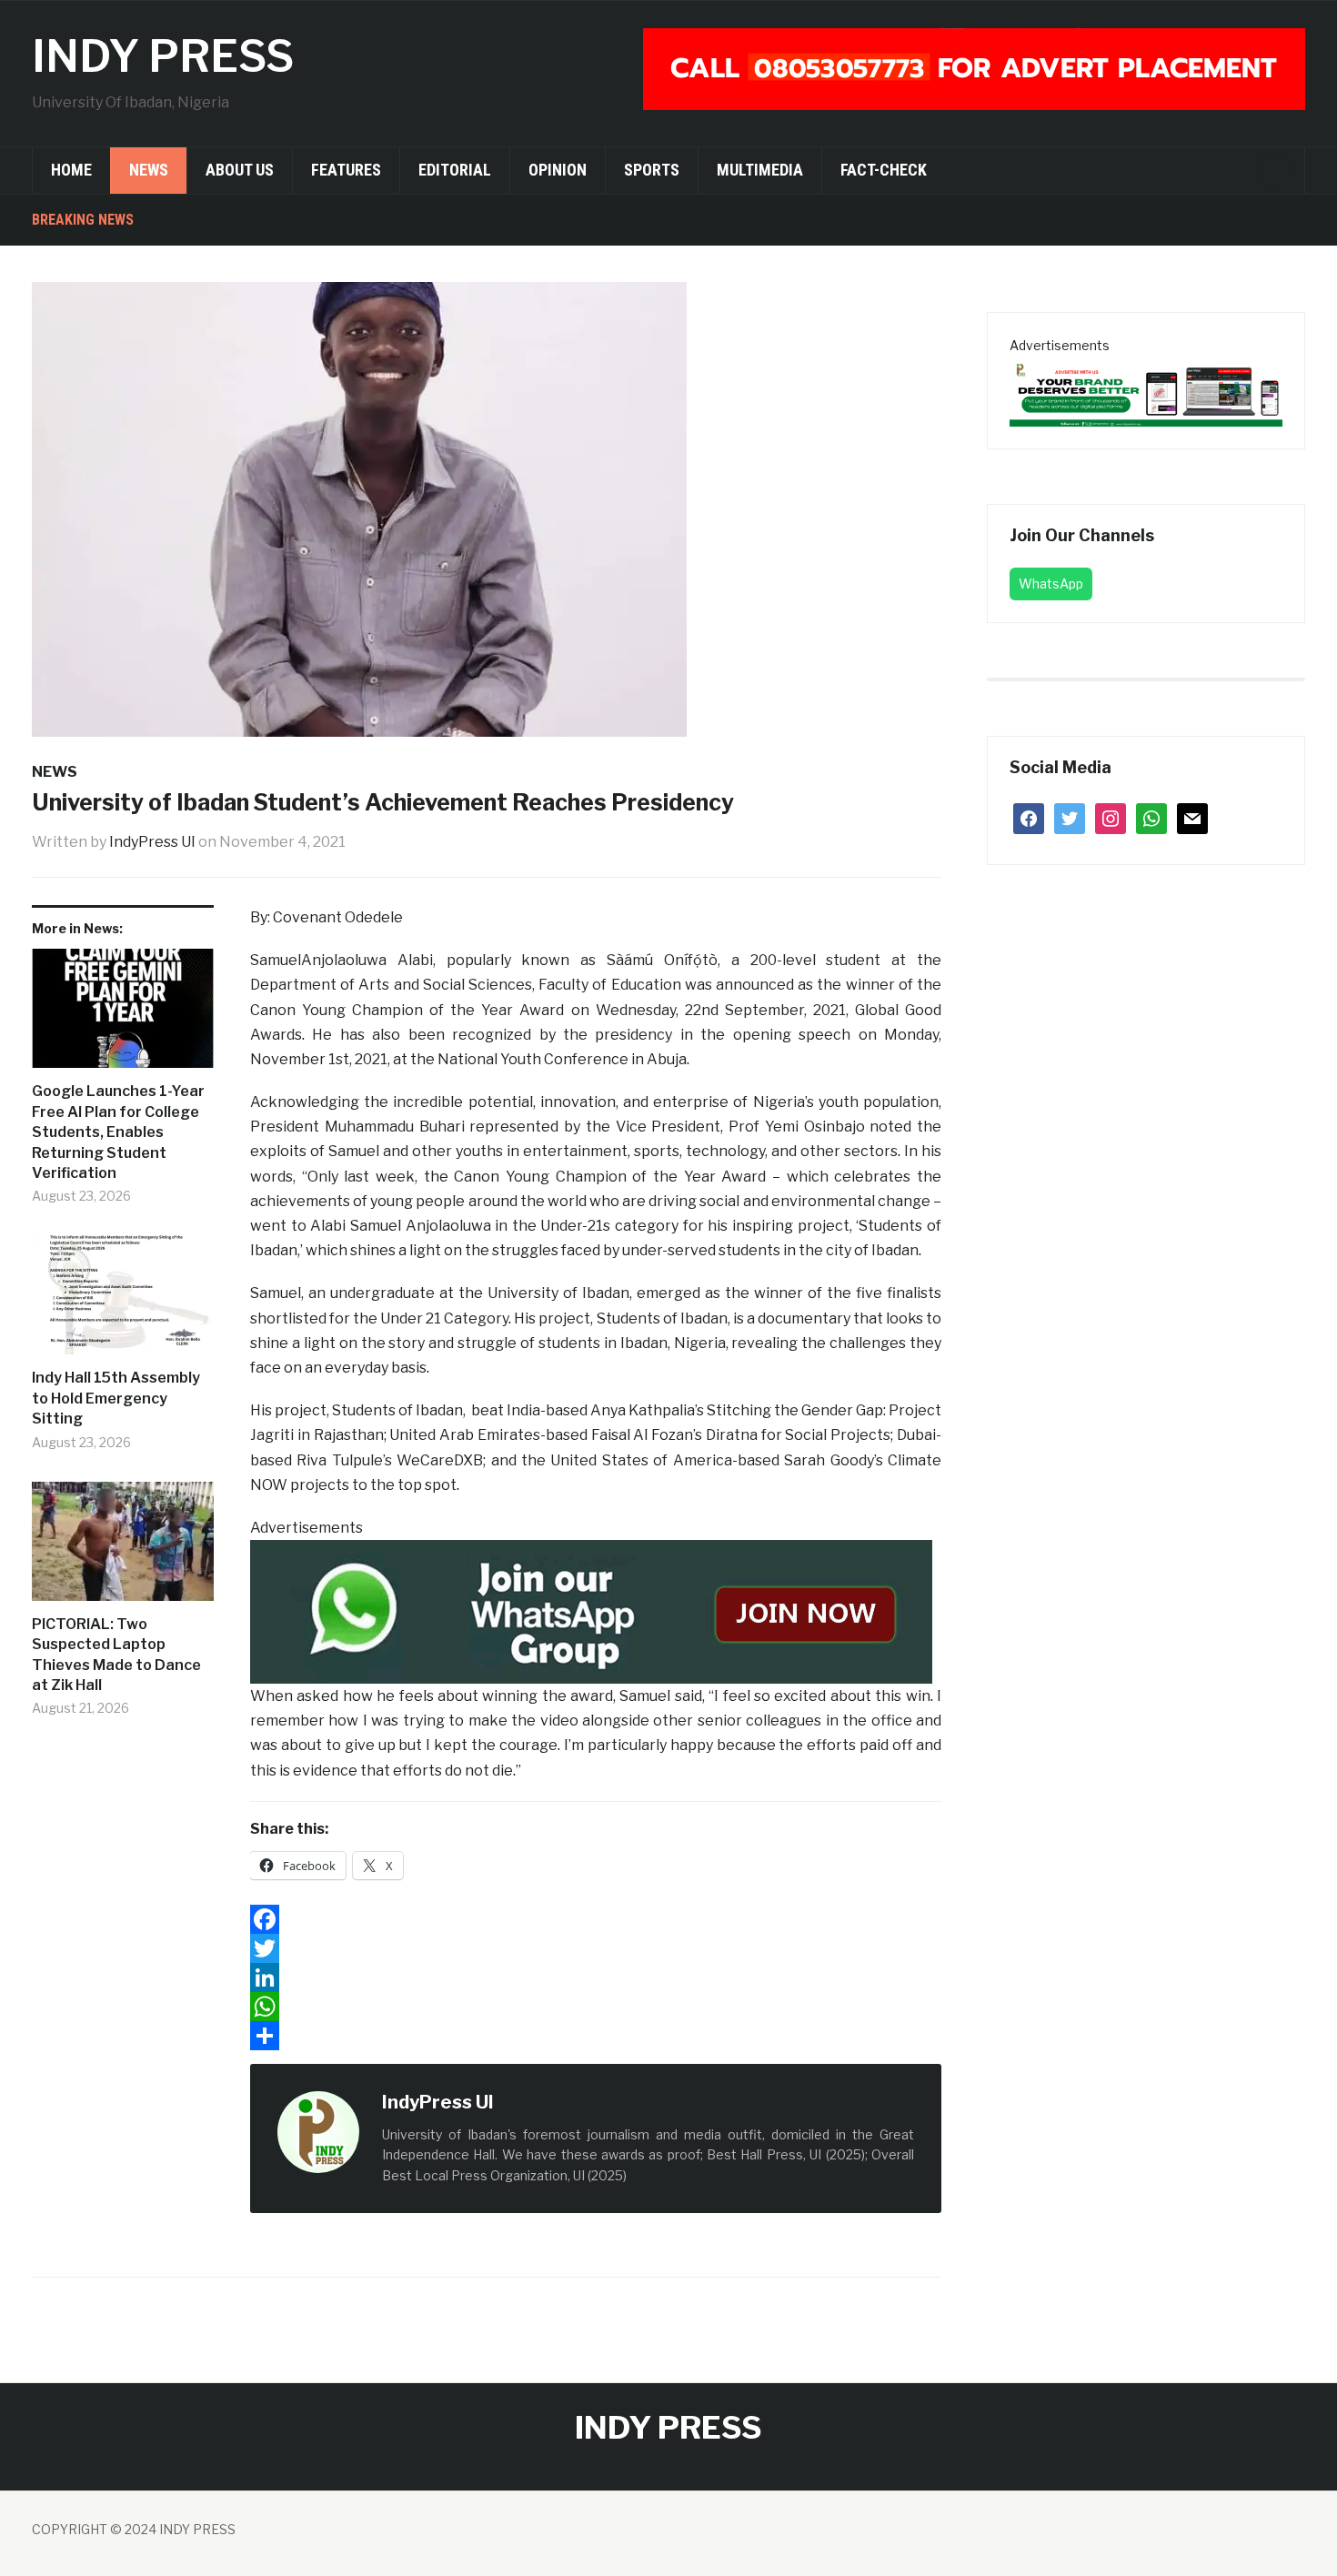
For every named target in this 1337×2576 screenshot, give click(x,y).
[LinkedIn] (596, 1977)
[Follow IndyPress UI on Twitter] (533, 2103)
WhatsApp (1051, 584)
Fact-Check (884, 170)
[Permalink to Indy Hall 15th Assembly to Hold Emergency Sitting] (123, 1302)
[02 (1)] (1146, 391)
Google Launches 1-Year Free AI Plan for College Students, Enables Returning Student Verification (118, 1132)
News (149, 170)
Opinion (558, 170)
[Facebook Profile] (513, 2103)
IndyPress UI (152, 842)
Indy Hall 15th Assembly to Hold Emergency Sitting (116, 1398)
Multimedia (760, 170)
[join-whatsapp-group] (591, 1610)
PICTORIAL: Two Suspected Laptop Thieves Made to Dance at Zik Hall (116, 1655)
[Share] (596, 2036)
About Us (240, 170)
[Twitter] (596, 1948)
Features (346, 170)
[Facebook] (596, 1919)
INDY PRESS (163, 56)
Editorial (455, 170)
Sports (652, 170)
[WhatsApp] (596, 2007)
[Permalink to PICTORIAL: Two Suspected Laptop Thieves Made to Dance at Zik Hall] (123, 1548)
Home (71, 170)
